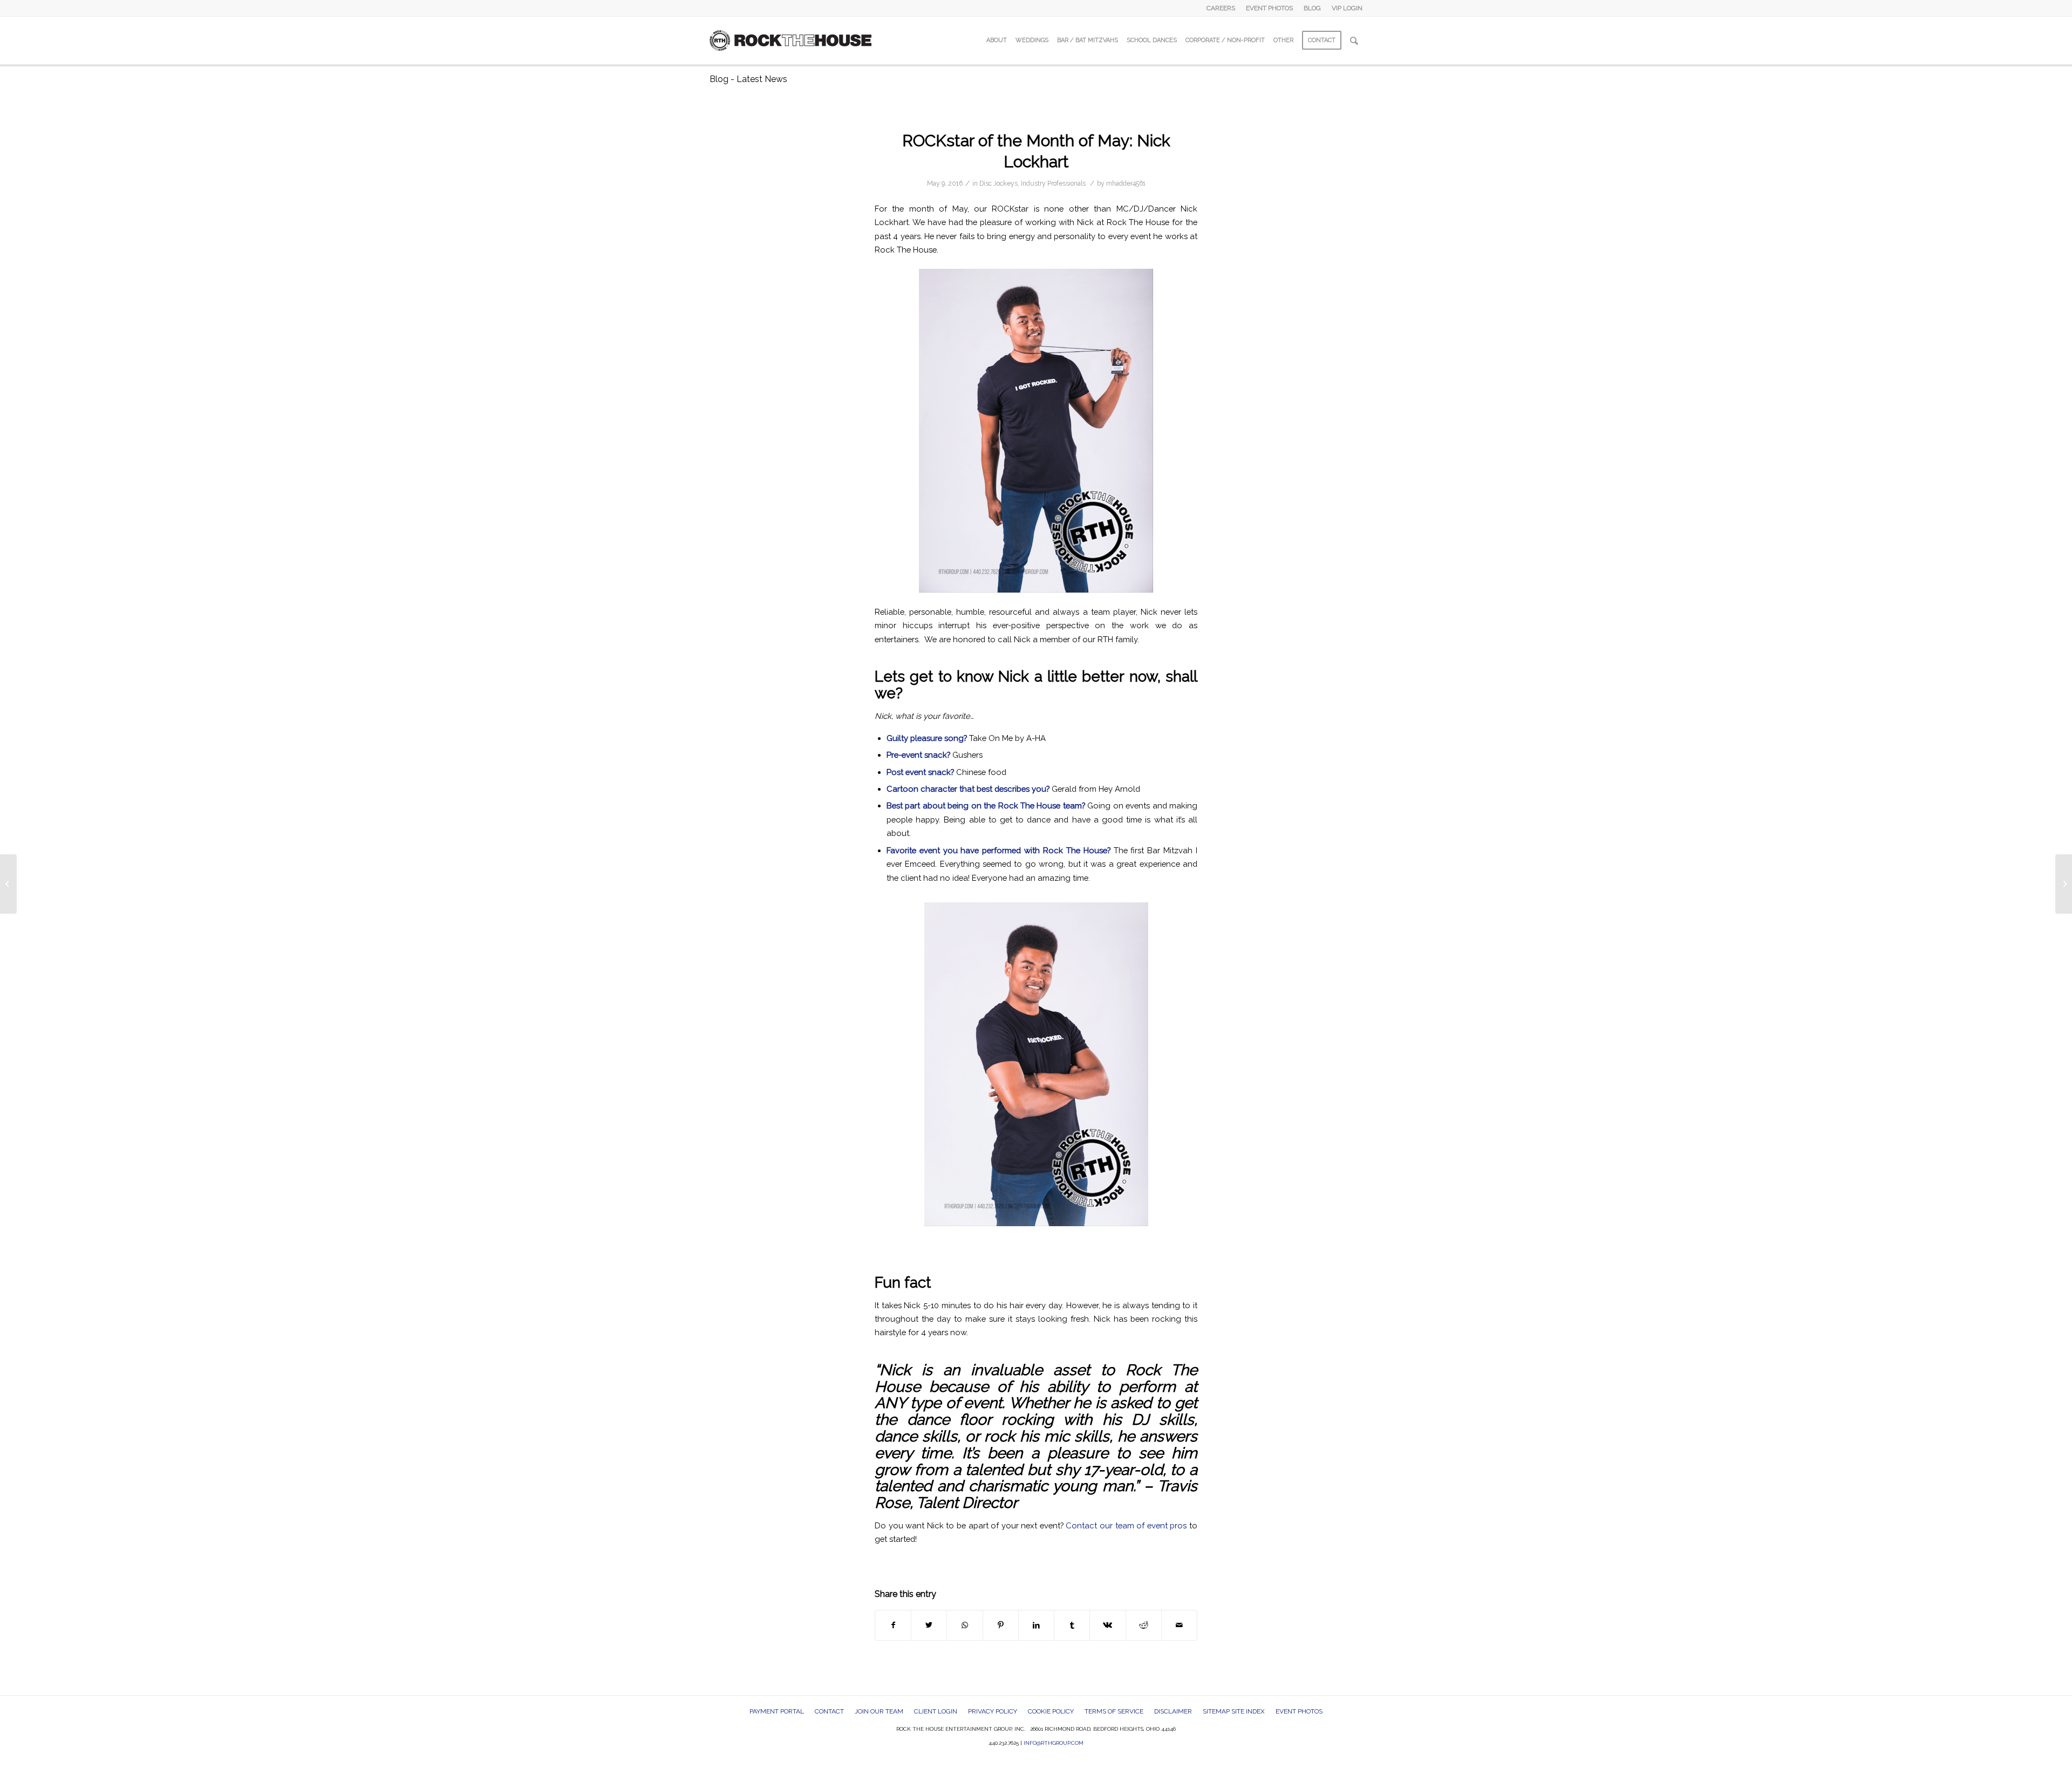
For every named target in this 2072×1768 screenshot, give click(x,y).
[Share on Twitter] (929, 1625)
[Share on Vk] (1107, 1625)
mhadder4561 (1126, 183)
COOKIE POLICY (1051, 1711)
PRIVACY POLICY (993, 1711)
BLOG (1312, 8)
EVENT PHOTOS (1269, 8)
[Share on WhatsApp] (965, 1625)
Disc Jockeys (998, 183)
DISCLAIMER (1173, 1711)
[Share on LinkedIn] (1036, 1625)
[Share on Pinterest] (1001, 1625)
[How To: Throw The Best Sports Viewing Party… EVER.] (8, 884)
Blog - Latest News (748, 79)
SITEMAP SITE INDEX (1234, 1711)
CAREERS (1221, 8)
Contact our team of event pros (1126, 1525)
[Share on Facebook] (893, 1625)
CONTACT (829, 1711)
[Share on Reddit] (1144, 1625)
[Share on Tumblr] (1072, 1625)
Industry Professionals (1053, 183)
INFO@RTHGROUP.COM (1054, 1743)
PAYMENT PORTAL (777, 1711)
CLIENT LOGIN (936, 1711)
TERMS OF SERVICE (1114, 1711)
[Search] (1354, 40)
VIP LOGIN (1347, 8)
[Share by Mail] (1179, 1625)
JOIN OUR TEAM (879, 1711)
